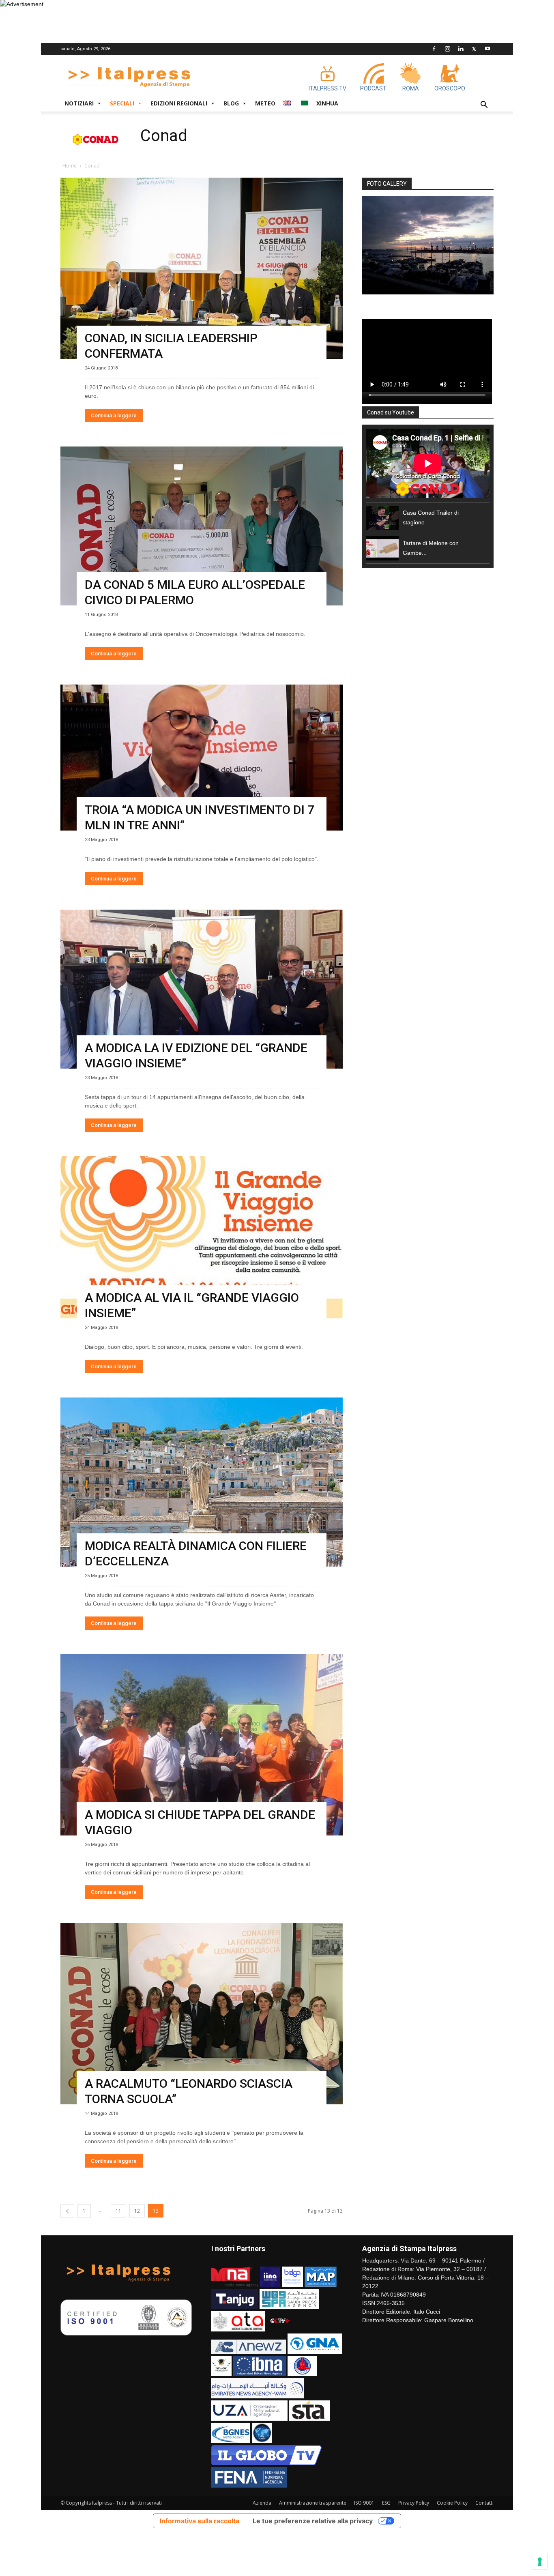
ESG (386, 2503)
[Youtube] (487, 49)
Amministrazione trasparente (313, 2503)
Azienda (262, 2503)
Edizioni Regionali (179, 103)
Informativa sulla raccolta (200, 2521)
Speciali (122, 103)
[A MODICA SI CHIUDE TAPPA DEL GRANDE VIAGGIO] (202, 1745)
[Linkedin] (461, 49)
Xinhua (327, 103)
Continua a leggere (114, 415)
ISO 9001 (364, 2503)
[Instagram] (447, 49)
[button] (484, 106)
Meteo (265, 103)
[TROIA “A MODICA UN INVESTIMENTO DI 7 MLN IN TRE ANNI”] (202, 758)
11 (118, 2211)
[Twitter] (474, 49)
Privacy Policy (414, 2503)
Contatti (484, 2503)
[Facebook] (434, 49)
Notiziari (79, 103)
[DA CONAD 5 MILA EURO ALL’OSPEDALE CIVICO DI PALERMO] (202, 526)
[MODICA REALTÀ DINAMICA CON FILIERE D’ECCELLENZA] (202, 1482)
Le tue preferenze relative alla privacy (313, 2521)
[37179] (428, 245)
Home (70, 166)
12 (137, 2211)
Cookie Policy (452, 2503)
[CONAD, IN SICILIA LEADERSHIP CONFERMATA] (202, 268)
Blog (231, 103)
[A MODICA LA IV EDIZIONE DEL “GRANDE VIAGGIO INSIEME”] (202, 989)
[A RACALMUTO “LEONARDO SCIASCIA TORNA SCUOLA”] (202, 2014)
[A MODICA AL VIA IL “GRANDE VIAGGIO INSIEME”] (202, 1237)
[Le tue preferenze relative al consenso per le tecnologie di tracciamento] (540, 2562)
